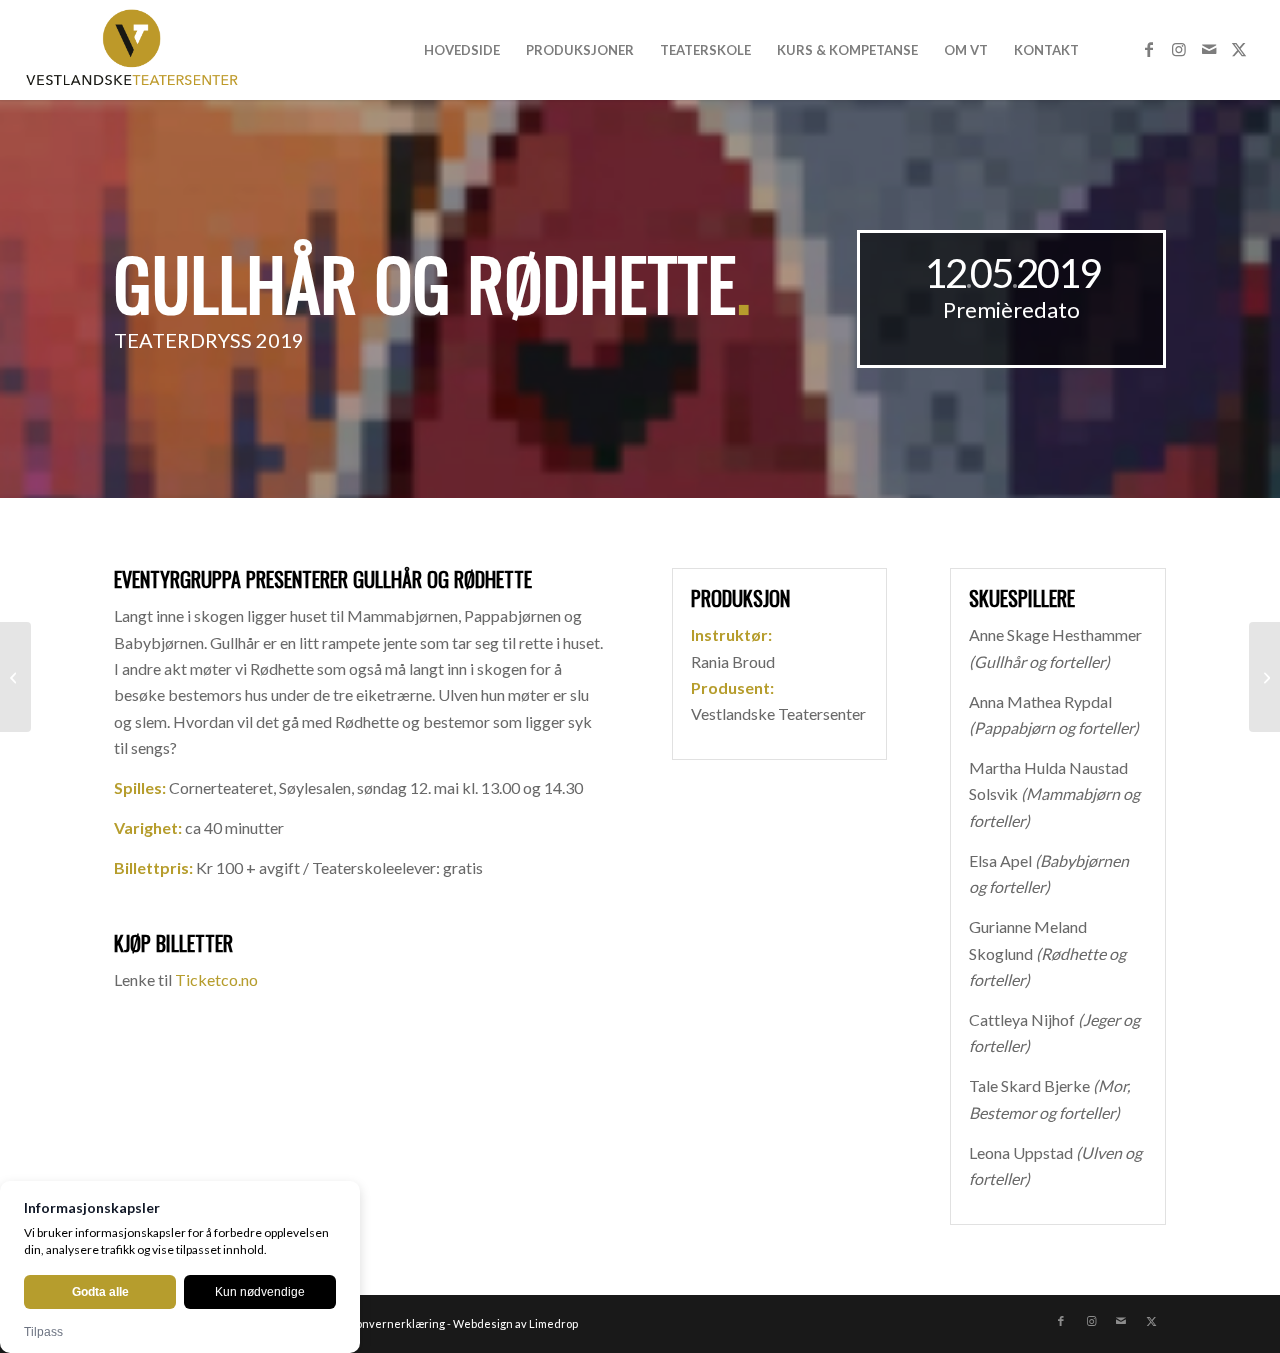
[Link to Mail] (1209, 49)
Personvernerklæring (388, 1323)
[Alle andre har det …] (1264, 677)
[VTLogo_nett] (137, 50)
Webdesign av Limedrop (515, 1323)
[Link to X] (1239, 49)
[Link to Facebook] (1149, 49)
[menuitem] (462, 50)
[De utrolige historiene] (15, 677)
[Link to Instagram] (1179, 49)
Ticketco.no (216, 979)
